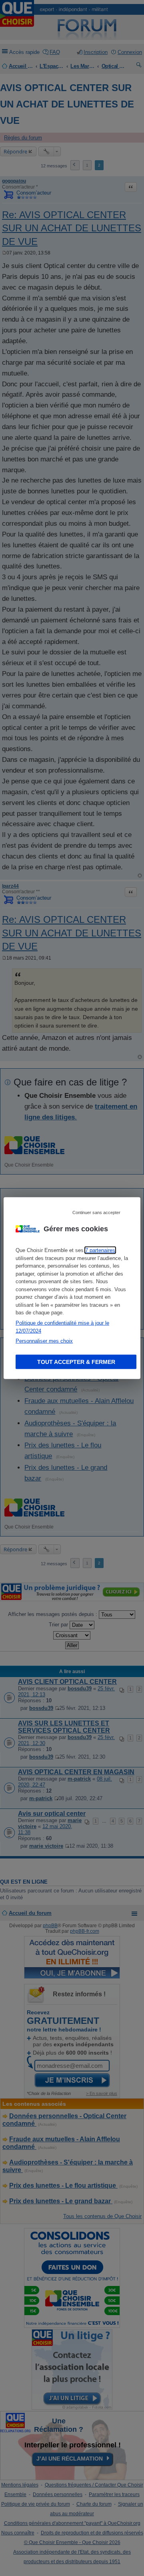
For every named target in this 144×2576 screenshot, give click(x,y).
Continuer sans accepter (96, 1212)
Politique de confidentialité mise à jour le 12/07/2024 (62, 1327)
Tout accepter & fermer (76, 1362)
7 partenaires (100, 1250)
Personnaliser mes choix (44, 1341)
